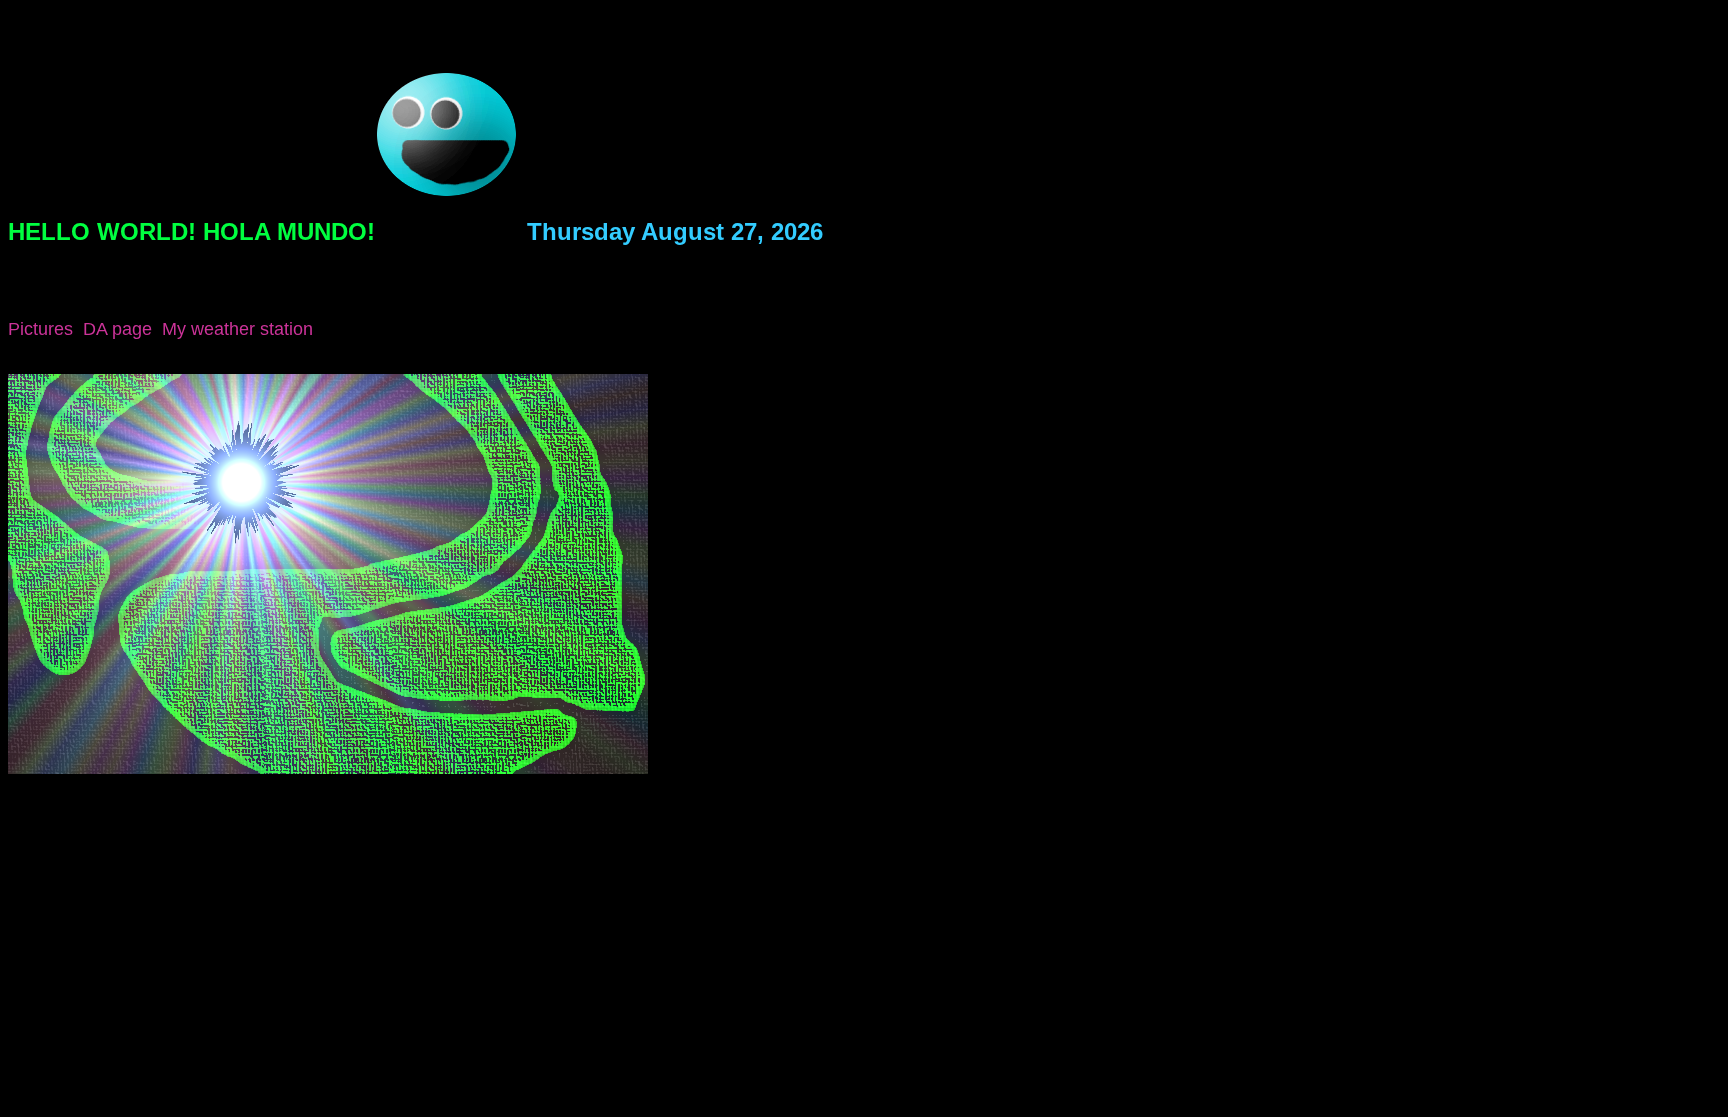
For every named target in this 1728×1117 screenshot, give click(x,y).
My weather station (237, 329)
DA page (117, 329)
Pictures (40, 329)
